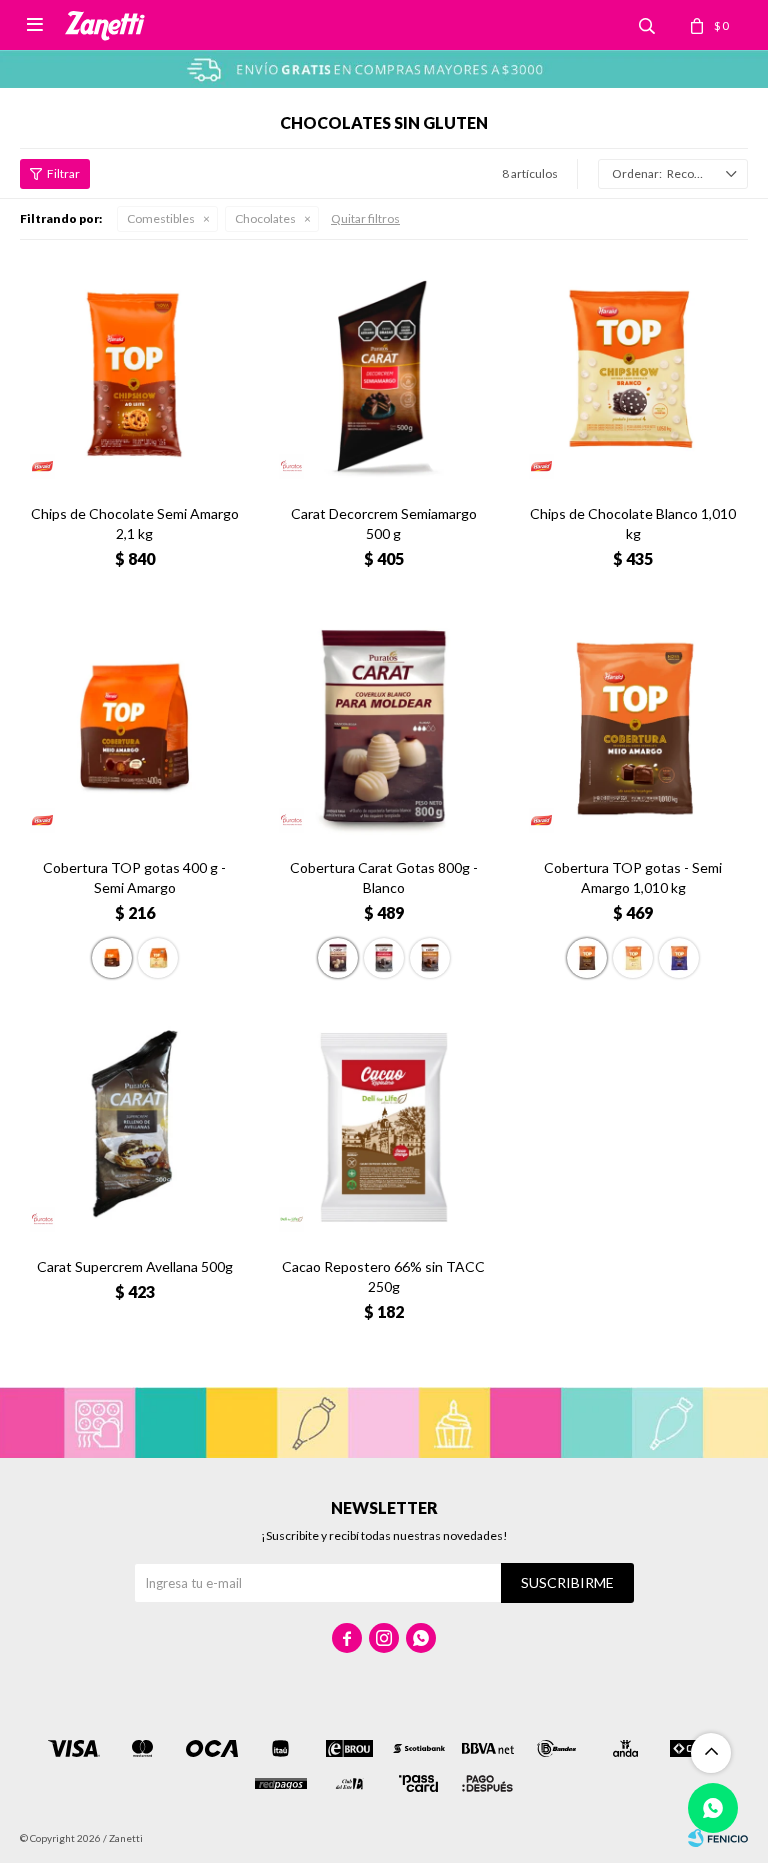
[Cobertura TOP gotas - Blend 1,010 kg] (679, 958)
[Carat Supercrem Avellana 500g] (134, 1127)
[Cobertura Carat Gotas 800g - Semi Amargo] (384, 958)
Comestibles (161, 218)
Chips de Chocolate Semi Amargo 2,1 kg (135, 523)
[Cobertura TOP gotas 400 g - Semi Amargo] (134, 728)
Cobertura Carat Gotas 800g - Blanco (384, 877)
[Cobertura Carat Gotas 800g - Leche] (430, 958)
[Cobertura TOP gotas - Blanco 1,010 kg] (633, 958)
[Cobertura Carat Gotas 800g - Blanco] (383, 728)
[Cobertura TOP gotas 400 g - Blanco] (158, 958)
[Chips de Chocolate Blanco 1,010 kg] (633, 374)
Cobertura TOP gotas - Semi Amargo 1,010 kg (633, 877)
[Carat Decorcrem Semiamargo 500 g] (383, 374)
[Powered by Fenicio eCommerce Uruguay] (718, 1838)
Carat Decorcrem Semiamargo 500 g (384, 523)
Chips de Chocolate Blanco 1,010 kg (633, 523)
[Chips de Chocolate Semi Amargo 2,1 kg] (134, 374)
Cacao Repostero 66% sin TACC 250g (383, 1276)
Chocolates (265, 218)
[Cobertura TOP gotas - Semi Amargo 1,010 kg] (633, 728)
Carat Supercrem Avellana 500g (135, 1266)
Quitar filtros (365, 218)
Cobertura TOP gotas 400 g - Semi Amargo (134, 877)
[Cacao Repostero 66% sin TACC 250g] (383, 1127)
